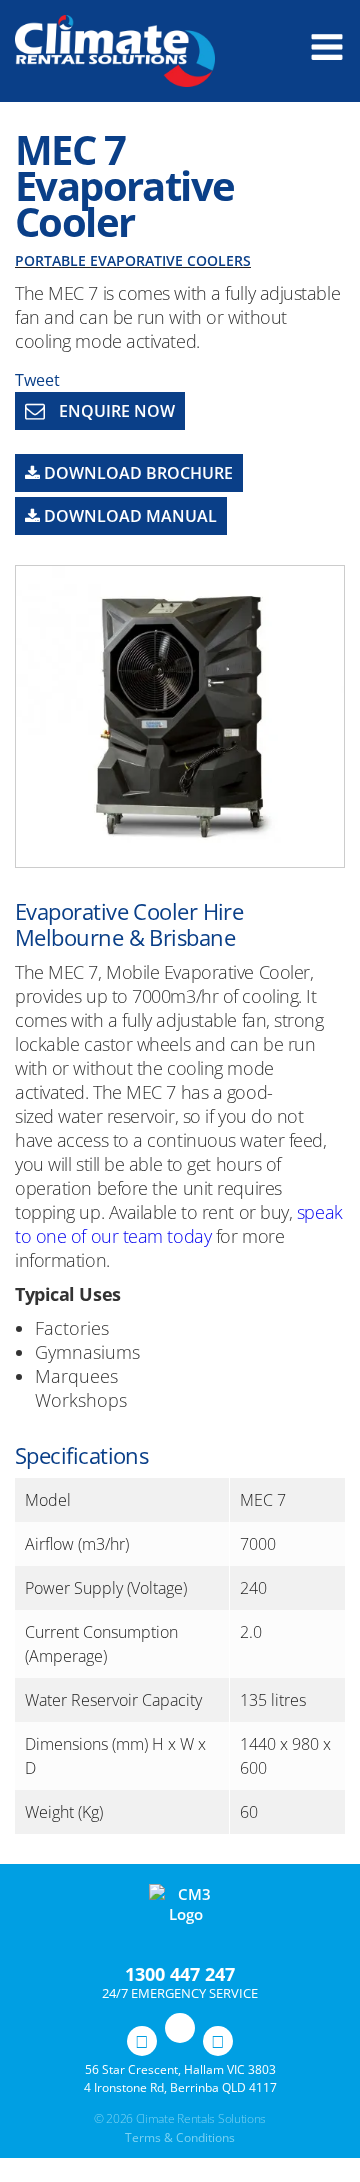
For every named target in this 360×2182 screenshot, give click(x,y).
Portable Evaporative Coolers (133, 260)
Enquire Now (115, 411)
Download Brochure (136, 473)
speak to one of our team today (179, 1224)
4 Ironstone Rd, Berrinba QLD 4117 (180, 2087)
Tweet (37, 380)
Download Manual (128, 516)
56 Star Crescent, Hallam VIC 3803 (180, 2069)
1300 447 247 (180, 1974)
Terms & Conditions (180, 2137)
